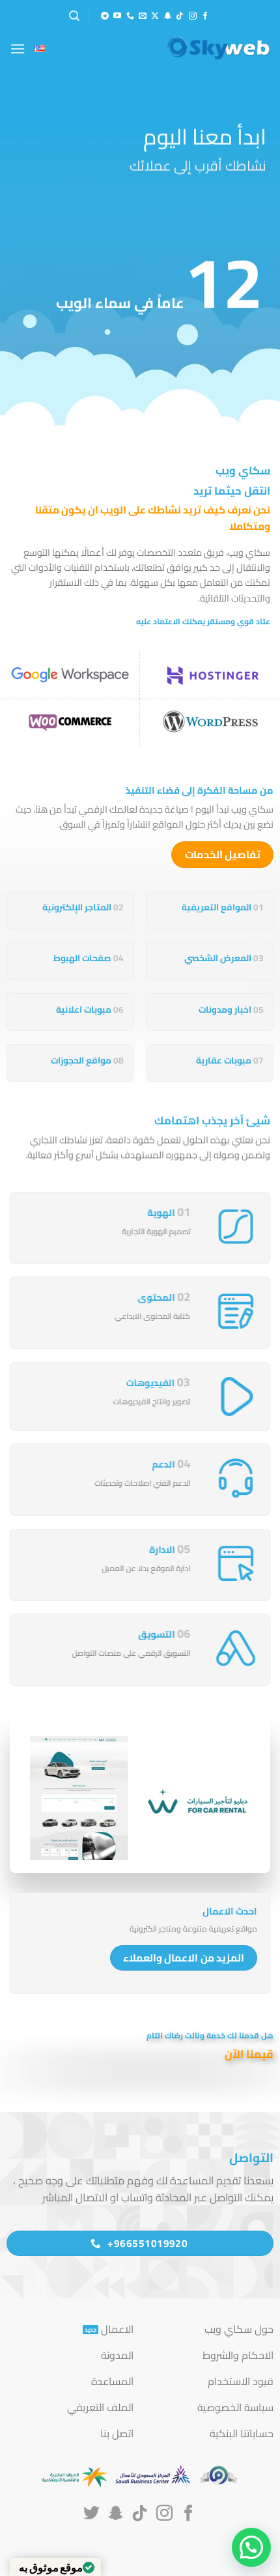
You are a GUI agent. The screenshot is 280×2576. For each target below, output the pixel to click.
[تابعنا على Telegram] (105, 16)
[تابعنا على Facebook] (205, 16)
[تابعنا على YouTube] (117, 16)
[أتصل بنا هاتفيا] (130, 16)
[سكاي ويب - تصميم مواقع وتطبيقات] (205, 48)
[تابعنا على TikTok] (180, 16)
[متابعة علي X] (155, 16)
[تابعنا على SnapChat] (167, 16)
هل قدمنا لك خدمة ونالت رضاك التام (209, 2035)
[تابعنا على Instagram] (193, 16)
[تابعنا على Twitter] (91, 2514)
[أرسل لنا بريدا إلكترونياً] (143, 16)
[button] (74, 16)
